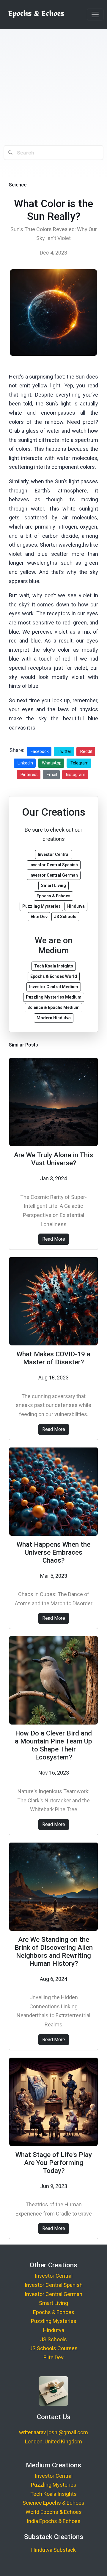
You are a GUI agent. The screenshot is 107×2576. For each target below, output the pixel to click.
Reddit (86, 751)
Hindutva (54, 2330)
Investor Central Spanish (54, 2285)
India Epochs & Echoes (54, 2521)
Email (52, 775)
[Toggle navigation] (95, 15)
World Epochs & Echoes (54, 2512)
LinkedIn (25, 763)
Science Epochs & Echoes (53, 2503)
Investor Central (54, 2276)
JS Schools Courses (53, 2348)
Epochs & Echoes (54, 2312)
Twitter (64, 751)
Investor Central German (53, 2294)
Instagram (76, 775)
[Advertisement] (53, 87)
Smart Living (53, 2303)
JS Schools (53, 2339)
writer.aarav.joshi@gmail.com (53, 2432)
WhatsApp (52, 763)
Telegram (80, 763)
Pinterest (29, 775)
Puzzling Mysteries (54, 2321)
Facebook (40, 751)
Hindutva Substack (53, 2550)
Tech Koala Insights (53, 2494)
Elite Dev (53, 2357)
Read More (54, 1239)
